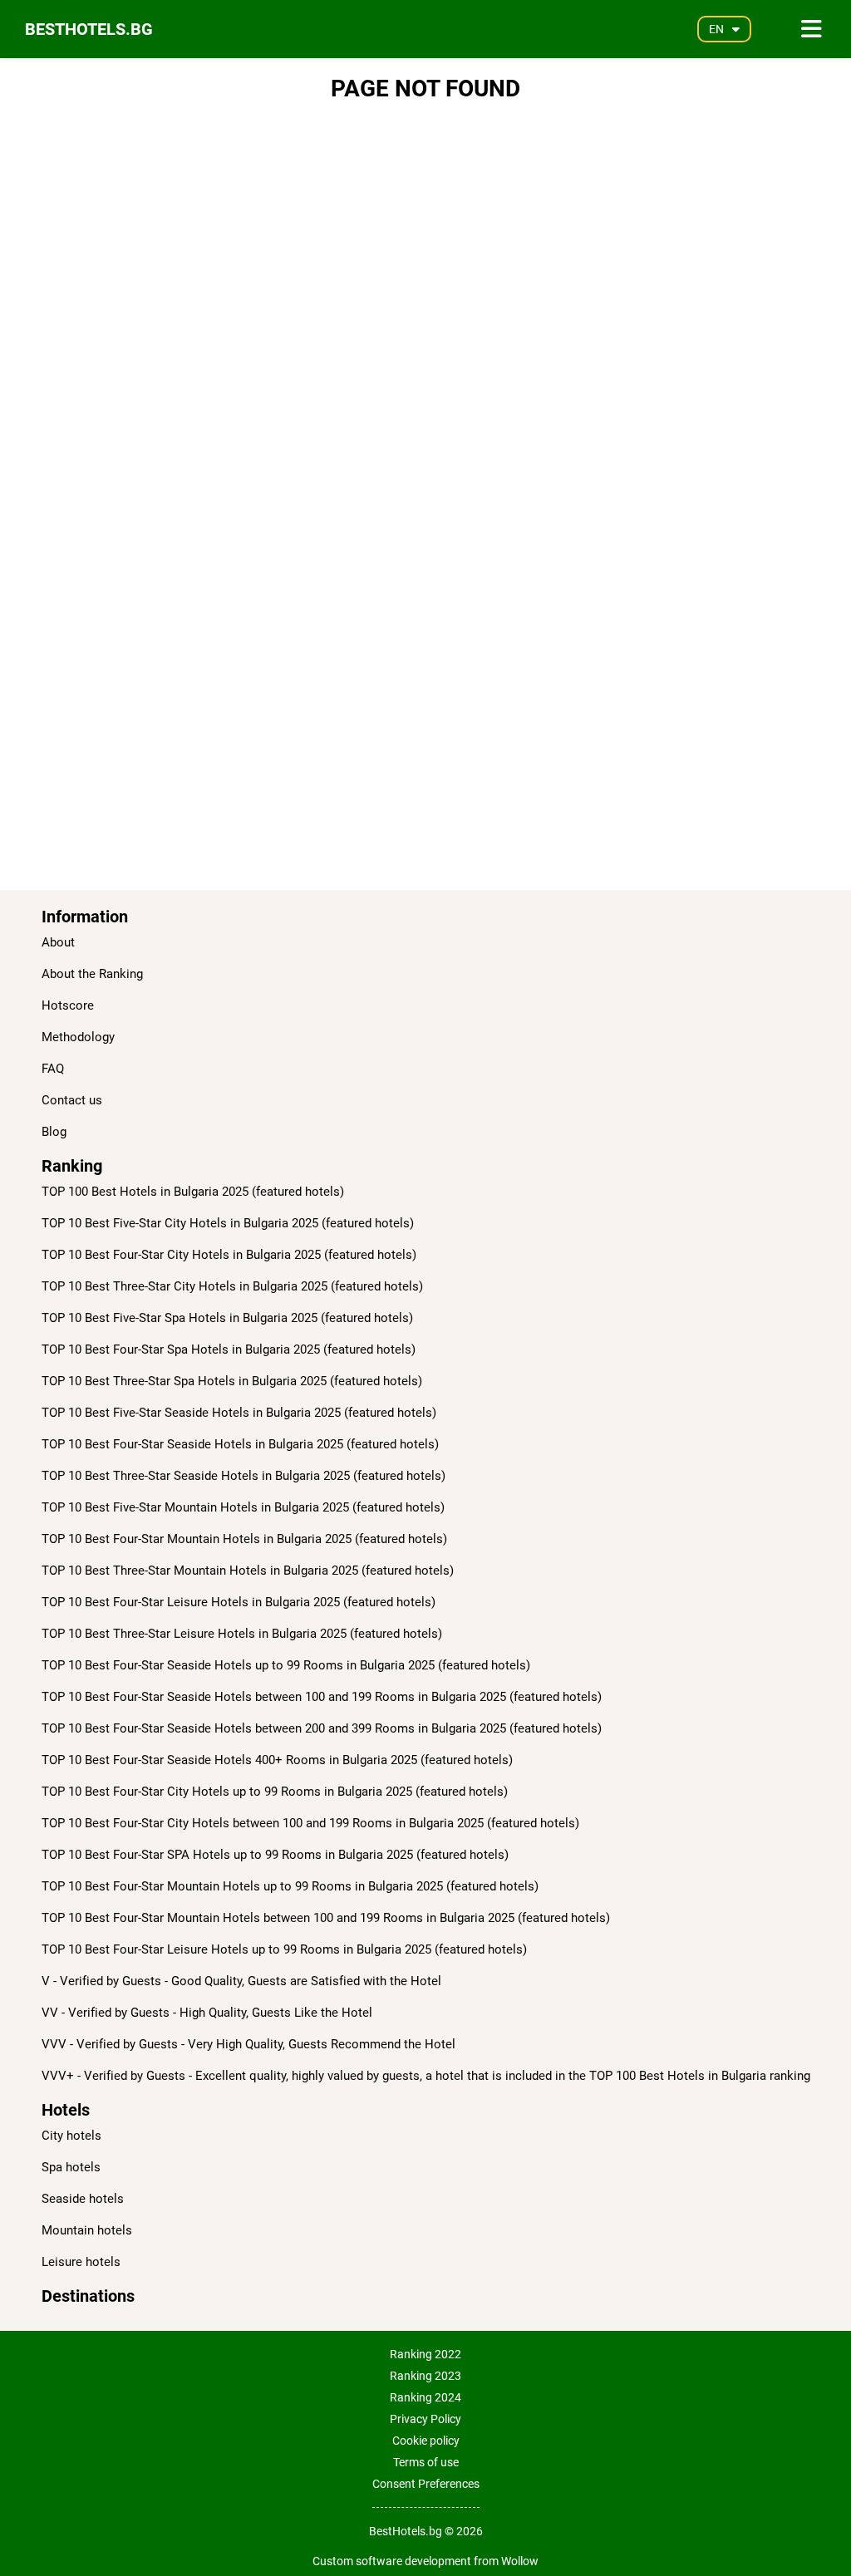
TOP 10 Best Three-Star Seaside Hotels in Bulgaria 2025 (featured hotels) (243, 1476)
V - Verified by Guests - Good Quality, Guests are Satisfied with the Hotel (241, 1981)
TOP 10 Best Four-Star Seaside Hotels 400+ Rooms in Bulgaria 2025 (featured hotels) (277, 1760)
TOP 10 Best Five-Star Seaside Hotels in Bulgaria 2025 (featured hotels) (239, 1413)
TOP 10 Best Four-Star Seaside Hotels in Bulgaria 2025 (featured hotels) (240, 1444)
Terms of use (426, 2462)
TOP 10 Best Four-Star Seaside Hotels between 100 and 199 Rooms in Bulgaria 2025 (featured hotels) (322, 1697)
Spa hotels (71, 2167)
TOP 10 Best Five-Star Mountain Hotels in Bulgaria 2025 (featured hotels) (243, 1507)
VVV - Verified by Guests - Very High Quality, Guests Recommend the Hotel (248, 2044)
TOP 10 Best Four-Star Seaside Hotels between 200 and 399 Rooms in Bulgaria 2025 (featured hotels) (322, 1728)
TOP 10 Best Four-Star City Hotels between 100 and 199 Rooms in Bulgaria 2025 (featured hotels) (310, 1823)
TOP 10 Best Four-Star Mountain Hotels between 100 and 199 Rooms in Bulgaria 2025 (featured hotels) (326, 1918)
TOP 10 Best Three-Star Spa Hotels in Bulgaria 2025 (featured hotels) (232, 1381)
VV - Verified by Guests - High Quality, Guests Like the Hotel (207, 2013)
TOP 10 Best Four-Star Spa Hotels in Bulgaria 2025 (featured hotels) (229, 1349)
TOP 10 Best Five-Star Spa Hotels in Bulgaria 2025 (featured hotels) (227, 1318)
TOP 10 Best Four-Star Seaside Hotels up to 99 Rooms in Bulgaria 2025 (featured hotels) (286, 1665)
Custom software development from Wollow (425, 2561)
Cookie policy (426, 2441)
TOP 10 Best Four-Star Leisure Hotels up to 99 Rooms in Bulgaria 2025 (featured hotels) (284, 1949)
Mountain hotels (87, 2230)
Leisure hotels (81, 2262)
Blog (54, 1132)
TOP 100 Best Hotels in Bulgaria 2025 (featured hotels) (193, 1192)
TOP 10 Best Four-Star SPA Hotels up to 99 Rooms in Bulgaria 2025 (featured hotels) (275, 1855)
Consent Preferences (426, 2484)
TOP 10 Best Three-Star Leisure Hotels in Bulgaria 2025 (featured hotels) (242, 1634)
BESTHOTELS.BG (89, 29)
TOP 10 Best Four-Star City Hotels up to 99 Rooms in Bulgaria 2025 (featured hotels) (275, 1792)
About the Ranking (92, 974)
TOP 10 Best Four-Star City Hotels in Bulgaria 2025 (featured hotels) (229, 1255)
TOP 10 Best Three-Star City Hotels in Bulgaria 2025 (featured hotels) (232, 1286)
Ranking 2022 (425, 2354)
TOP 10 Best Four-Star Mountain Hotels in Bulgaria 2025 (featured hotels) (244, 1539)
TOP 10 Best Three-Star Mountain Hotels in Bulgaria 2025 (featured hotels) (248, 1571)
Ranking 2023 (425, 2376)
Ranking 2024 (425, 2397)
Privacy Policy (425, 2419)
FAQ (53, 1069)
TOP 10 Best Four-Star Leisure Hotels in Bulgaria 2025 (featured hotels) (239, 1602)
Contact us (72, 1100)
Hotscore (68, 1005)
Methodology (78, 1037)
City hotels (71, 2136)
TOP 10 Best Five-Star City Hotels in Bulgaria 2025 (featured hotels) (228, 1223)
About (58, 942)
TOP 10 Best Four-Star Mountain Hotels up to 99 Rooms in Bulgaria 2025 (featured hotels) (290, 1886)
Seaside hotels (83, 2199)
